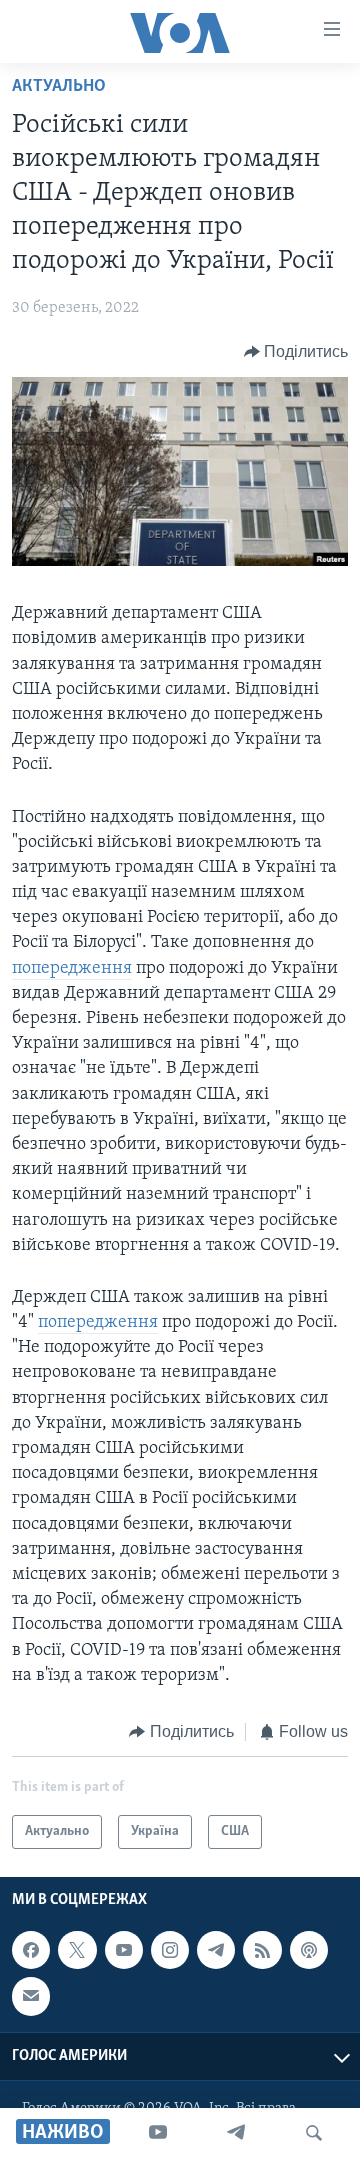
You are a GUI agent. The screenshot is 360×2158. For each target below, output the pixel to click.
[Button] (296, 352)
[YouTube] (158, 2133)
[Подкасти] (309, 1950)
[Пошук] (314, 2133)
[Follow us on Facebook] (31, 1950)
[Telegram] (236, 2133)
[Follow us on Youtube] (124, 1950)
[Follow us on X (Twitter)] (77, 1950)
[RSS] (262, 1950)
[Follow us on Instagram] (170, 1950)
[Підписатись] (31, 1997)
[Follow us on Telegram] (216, 1950)
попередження (72, 969)
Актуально (59, 87)
